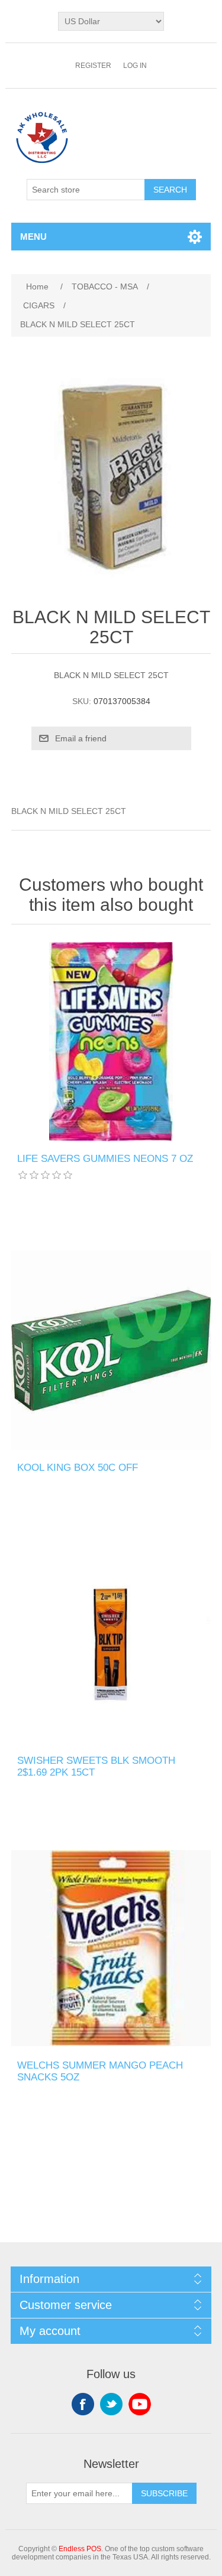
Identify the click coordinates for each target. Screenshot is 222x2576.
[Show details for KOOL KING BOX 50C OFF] (111, 1350)
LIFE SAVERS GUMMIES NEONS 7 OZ (105, 1159)
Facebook (83, 2404)
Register (93, 66)
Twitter (111, 2404)
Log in (135, 66)
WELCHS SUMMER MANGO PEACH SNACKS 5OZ (100, 2071)
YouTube (140, 2404)
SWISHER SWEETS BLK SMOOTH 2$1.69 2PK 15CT (96, 1766)
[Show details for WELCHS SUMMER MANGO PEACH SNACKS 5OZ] (111, 1949)
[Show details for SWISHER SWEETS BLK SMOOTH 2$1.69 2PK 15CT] (111, 1643)
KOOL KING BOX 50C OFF (78, 1468)
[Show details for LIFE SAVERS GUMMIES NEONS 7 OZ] (111, 1042)
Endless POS (80, 2549)
